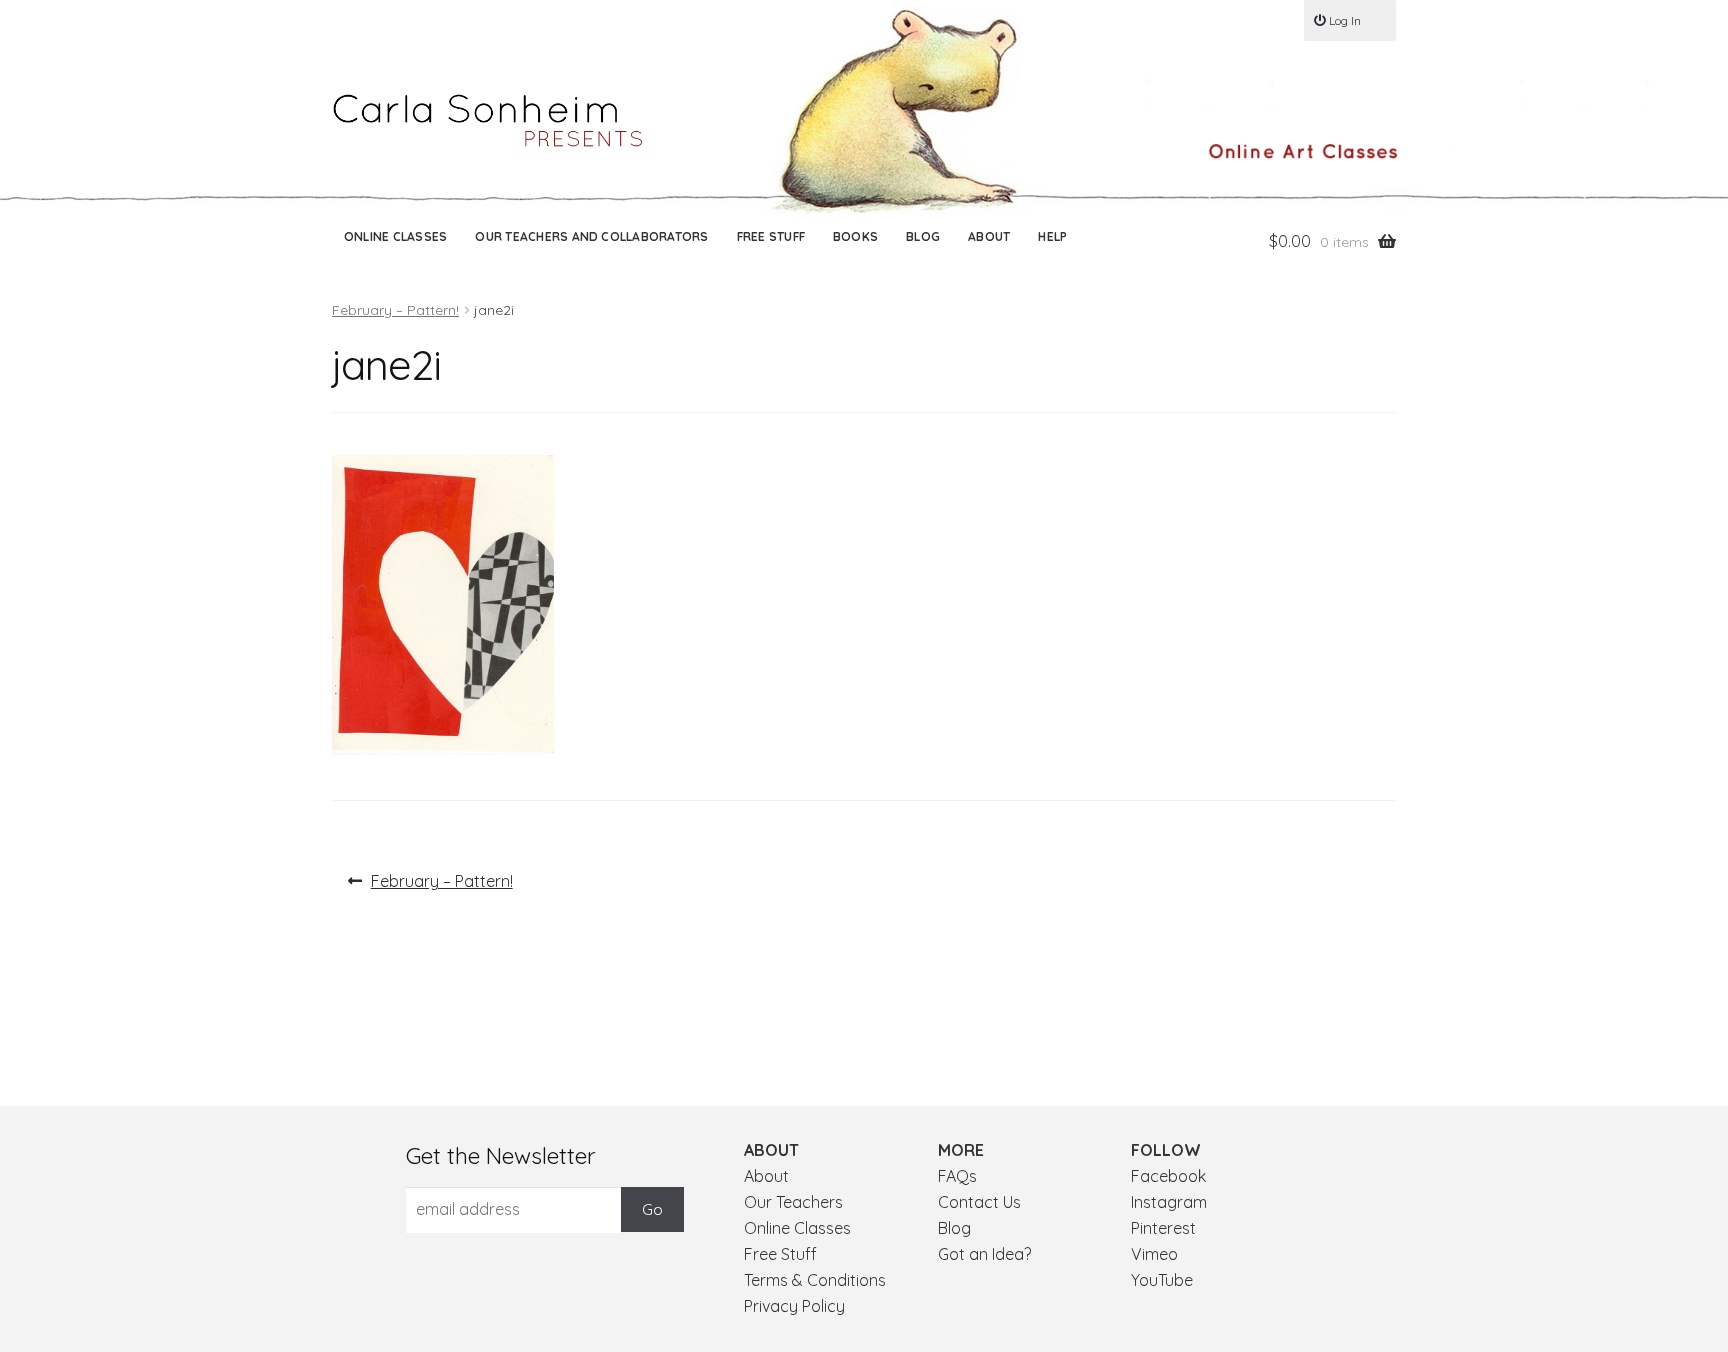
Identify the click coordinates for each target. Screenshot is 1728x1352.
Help (1052, 236)
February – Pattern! (395, 310)
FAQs (957, 1176)
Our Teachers (793, 1202)
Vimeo (1154, 1254)
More (961, 1150)
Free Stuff (771, 236)
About (989, 236)
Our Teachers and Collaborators (591, 236)
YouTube (1162, 1280)
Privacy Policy (794, 1306)
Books (855, 236)
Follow (1166, 1150)
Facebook (1168, 1176)
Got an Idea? (984, 1254)
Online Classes (395, 236)
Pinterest (1163, 1228)
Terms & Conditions (815, 1280)
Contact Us (979, 1202)
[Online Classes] (1303, 151)
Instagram (1169, 1202)
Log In (1345, 20)
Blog (923, 236)
